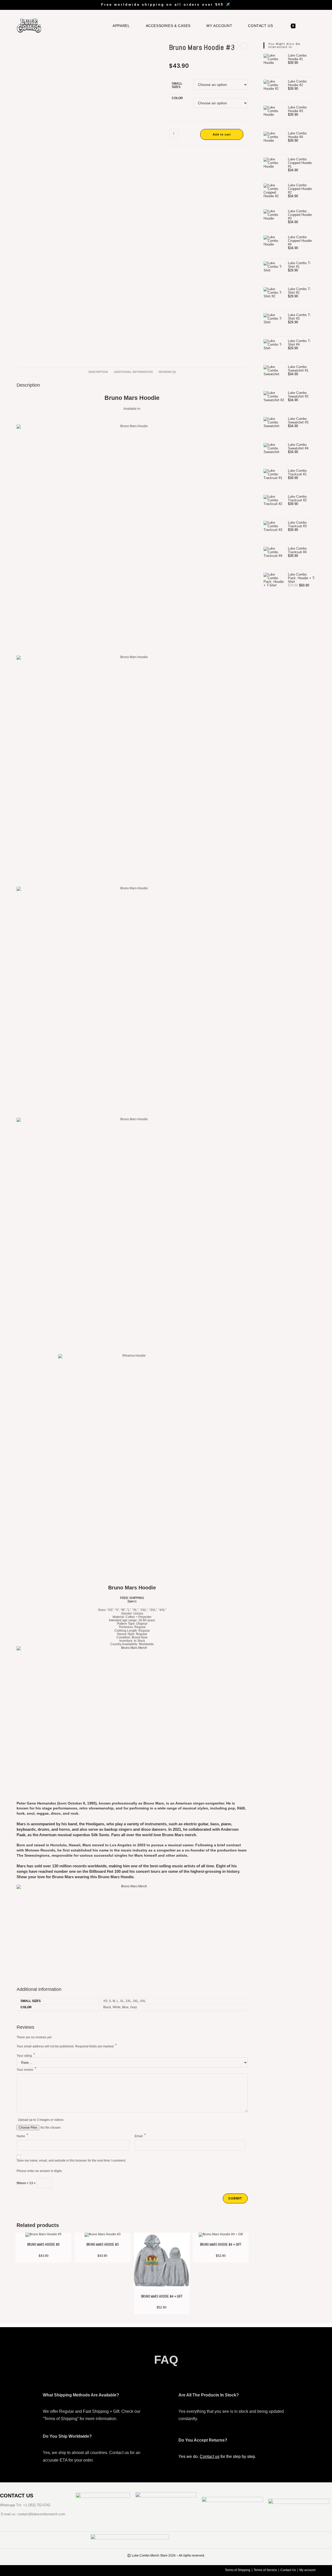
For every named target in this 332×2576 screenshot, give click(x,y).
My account (307, 2570)
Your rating (26, 2055)
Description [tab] (98, 372)
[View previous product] (235, 46)
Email (140, 2136)
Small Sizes (177, 85)
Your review (26, 2070)
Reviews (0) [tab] (167, 372)
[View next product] (244, 46)
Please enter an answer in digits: (40, 2171)
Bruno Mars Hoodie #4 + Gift (162, 2296)
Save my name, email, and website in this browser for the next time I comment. (71, 2161)
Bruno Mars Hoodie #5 (43, 2244)
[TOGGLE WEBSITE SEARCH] (307, 26)
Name (22, 2136)
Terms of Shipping (238, 2570)
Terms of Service (265, 2570)
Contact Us (288, 2570)
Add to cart (222, 134)
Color (177, 98)
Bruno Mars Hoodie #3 (103, 2244)
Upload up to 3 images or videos (41, 2120)
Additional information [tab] (133, 372)
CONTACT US (17, 2496)
